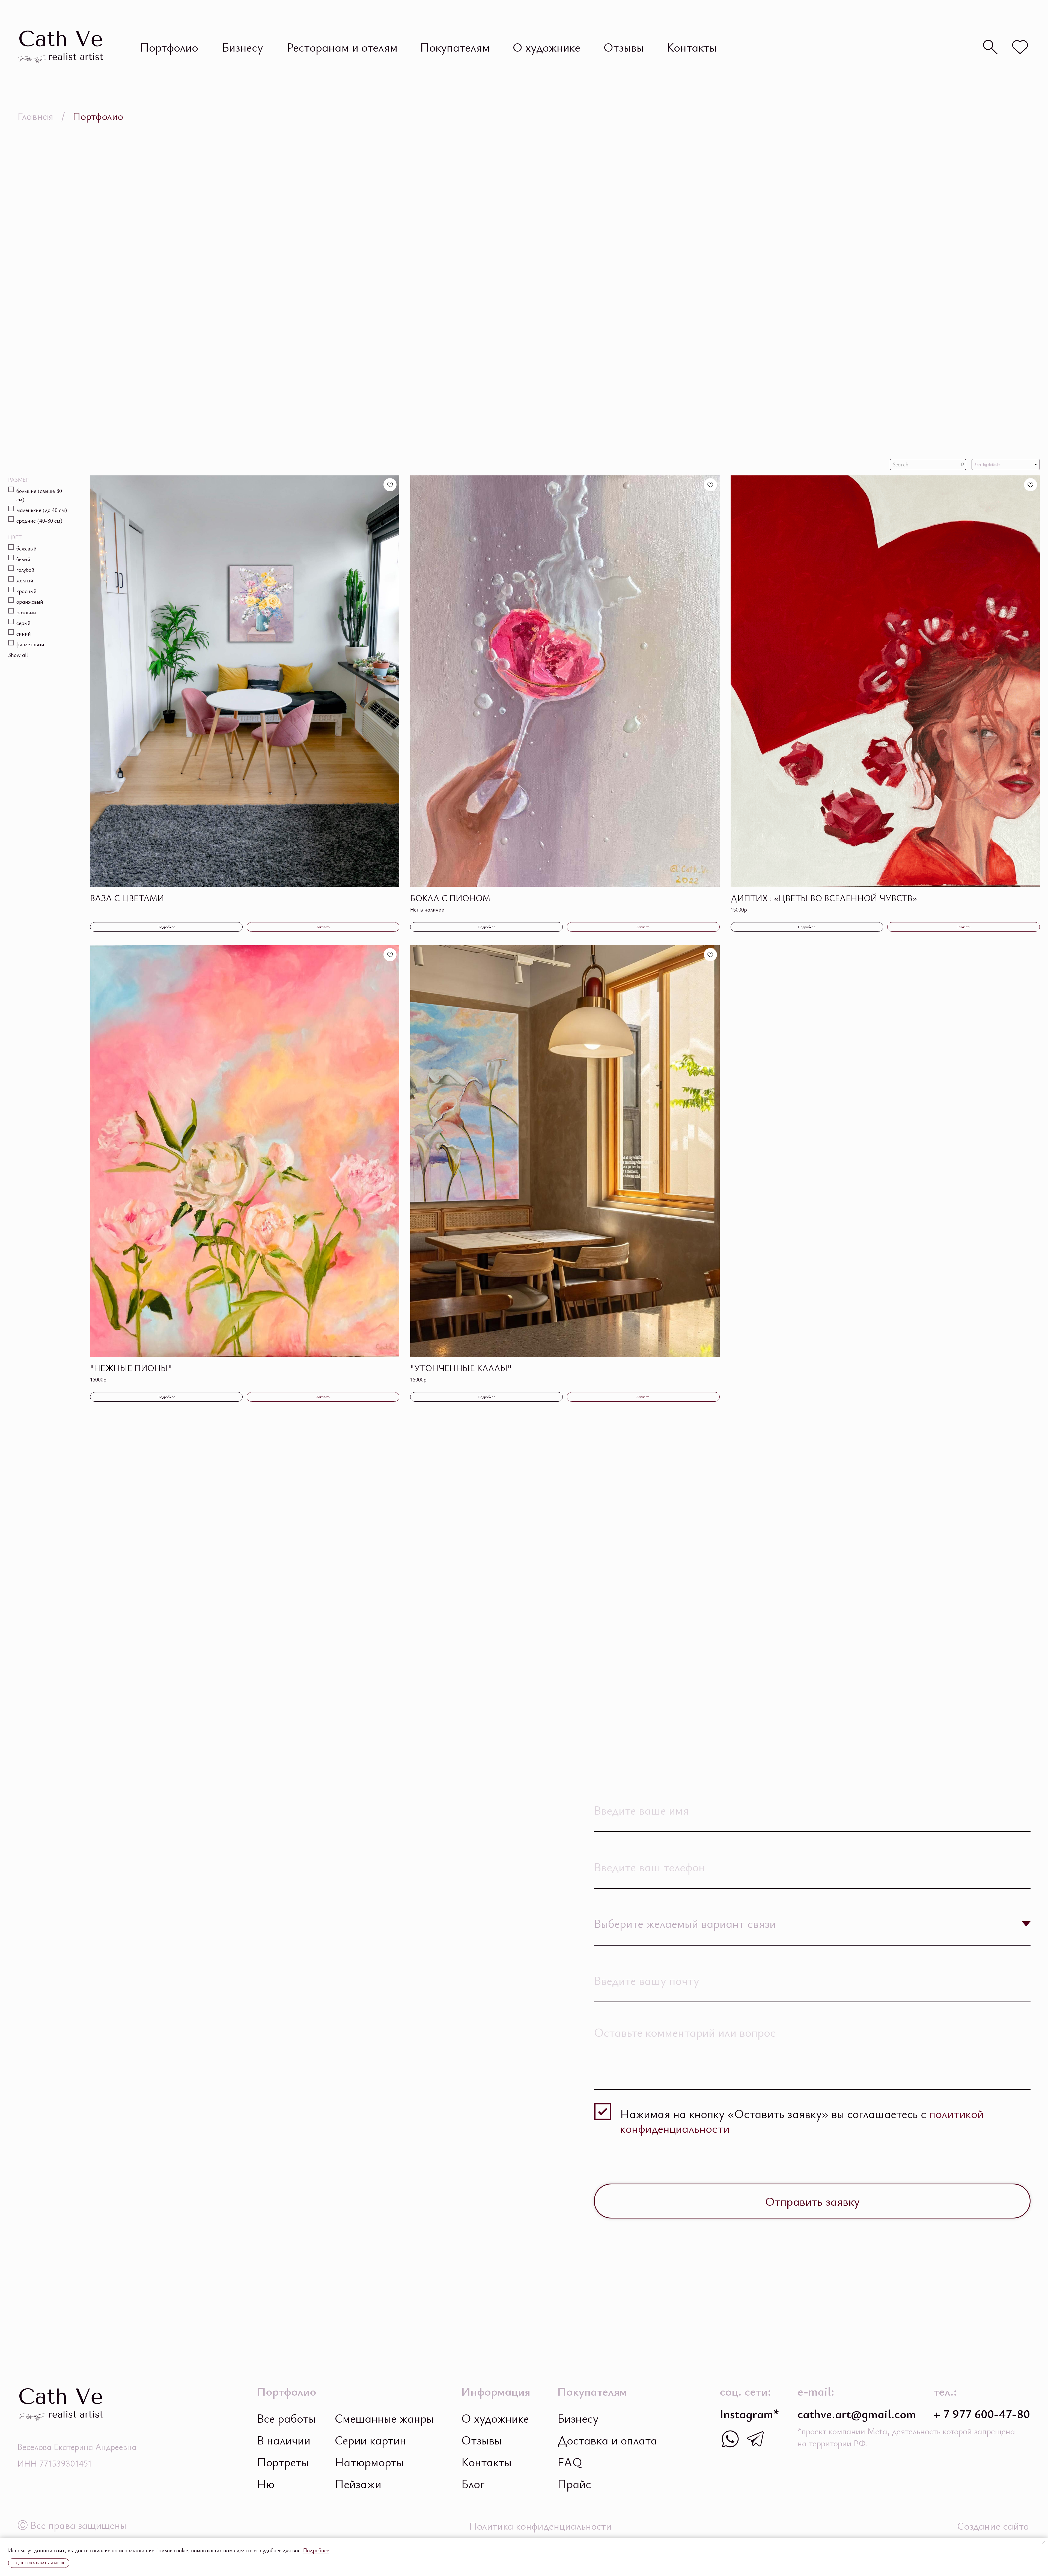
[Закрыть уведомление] (1044, 2542)
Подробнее (316, 2550)
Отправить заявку (812, 2201)
